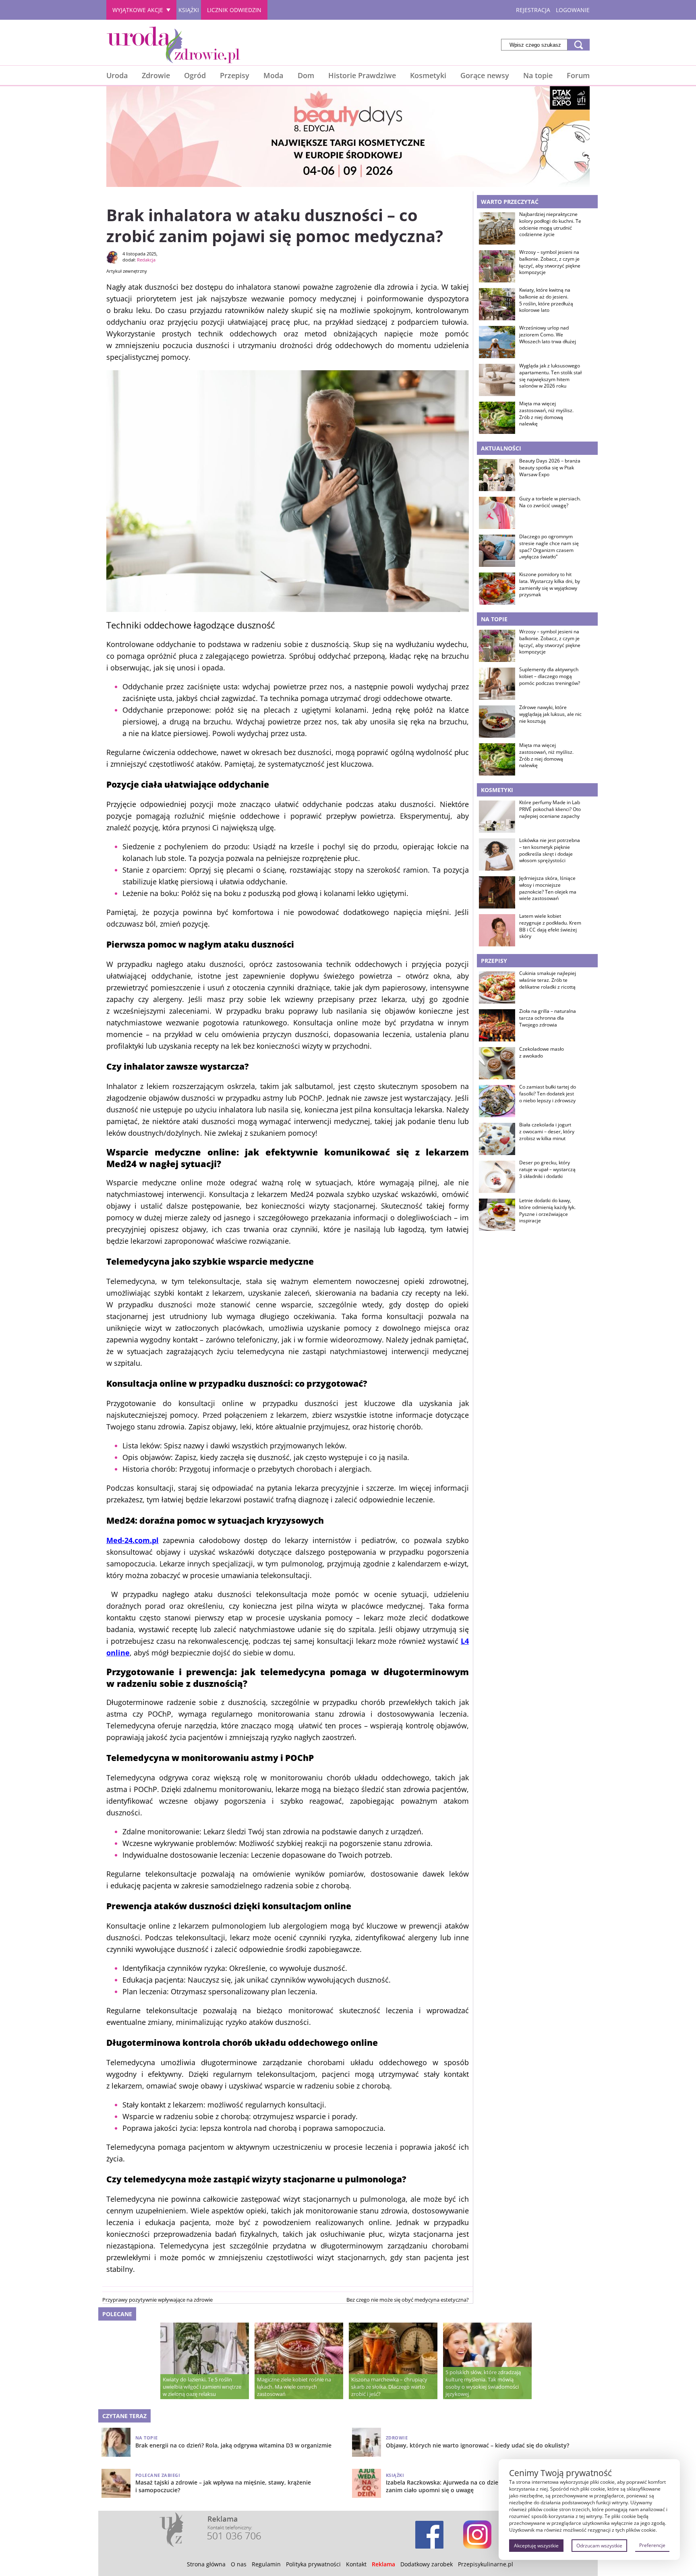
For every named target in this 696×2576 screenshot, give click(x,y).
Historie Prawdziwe (362, 75)
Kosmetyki (428, 75)
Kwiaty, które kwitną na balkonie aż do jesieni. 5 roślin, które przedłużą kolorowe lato (546, 300)
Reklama (383, 2564)
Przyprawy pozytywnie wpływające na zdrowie (157, 2300)
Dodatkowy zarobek (427, 2564)
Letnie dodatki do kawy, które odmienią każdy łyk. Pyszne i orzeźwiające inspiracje (547, 1211)
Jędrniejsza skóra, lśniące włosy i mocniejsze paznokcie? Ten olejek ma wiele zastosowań (548, 888)
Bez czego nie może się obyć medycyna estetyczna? (408, 2300)
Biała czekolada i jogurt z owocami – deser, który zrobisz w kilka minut (547, 1132)
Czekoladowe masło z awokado (542, 1053)
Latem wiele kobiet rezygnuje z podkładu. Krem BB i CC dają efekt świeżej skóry (550, 926)
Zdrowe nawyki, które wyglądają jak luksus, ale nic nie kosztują (550, 714)
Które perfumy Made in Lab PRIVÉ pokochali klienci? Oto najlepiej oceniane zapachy (550, 809)
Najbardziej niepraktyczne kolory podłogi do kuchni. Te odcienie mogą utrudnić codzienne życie (550, 224)
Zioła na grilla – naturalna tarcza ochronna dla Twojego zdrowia (548, 1018)
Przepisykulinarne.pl (486, 2564)
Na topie (538, 75)
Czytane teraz (124, 2416)
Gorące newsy (485, 75)
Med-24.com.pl (133, 1540)
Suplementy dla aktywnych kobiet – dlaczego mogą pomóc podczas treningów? (550, 676)
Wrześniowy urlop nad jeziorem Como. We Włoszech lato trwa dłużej (548, 335)
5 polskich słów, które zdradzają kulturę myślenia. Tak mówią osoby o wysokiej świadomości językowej (483, 2383)
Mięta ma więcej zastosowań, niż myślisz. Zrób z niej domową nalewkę (546, 414)
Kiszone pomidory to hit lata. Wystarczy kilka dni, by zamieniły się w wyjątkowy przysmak (550, 585)
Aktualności (501, 448)
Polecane (117, 2314)
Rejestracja (533, 10)
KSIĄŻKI (189, 10)
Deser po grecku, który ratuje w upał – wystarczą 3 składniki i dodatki (547, 1170)
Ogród (195, 75)
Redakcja (146, 260)
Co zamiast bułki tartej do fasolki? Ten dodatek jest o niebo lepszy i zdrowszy (548, 1094)
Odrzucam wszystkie (599, 2546)
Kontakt (356, 2564)
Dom (306, 75)
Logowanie (573, 10)
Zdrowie (156, 75)
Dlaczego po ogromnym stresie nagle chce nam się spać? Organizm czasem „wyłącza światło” (549, 547)
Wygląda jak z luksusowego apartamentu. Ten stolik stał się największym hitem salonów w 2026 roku (550, 376)
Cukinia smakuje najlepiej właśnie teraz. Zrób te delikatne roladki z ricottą (548, 980)
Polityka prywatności (313, 2564)
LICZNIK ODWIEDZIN (234, 10)
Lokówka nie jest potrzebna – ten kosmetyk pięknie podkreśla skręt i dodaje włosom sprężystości (550, 850)
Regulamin (266, 2564)
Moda (273, 75)
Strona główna (206, 2564)
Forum (578, 75)
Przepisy (235, 75)
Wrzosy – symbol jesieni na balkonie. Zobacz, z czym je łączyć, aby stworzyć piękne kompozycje (550, 262)
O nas (239, 2564)
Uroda (117, 75)
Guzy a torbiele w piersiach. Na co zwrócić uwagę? (550, 502)
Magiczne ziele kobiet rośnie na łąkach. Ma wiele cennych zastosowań (294, 2387)
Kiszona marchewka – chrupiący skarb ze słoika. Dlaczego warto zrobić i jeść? (389, 2387)
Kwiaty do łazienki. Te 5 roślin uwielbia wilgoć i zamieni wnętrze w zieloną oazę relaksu (202, 2387)
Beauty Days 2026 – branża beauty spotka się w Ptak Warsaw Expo (550, 468)
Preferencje (652, 2545)
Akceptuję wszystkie (536, 2546)
